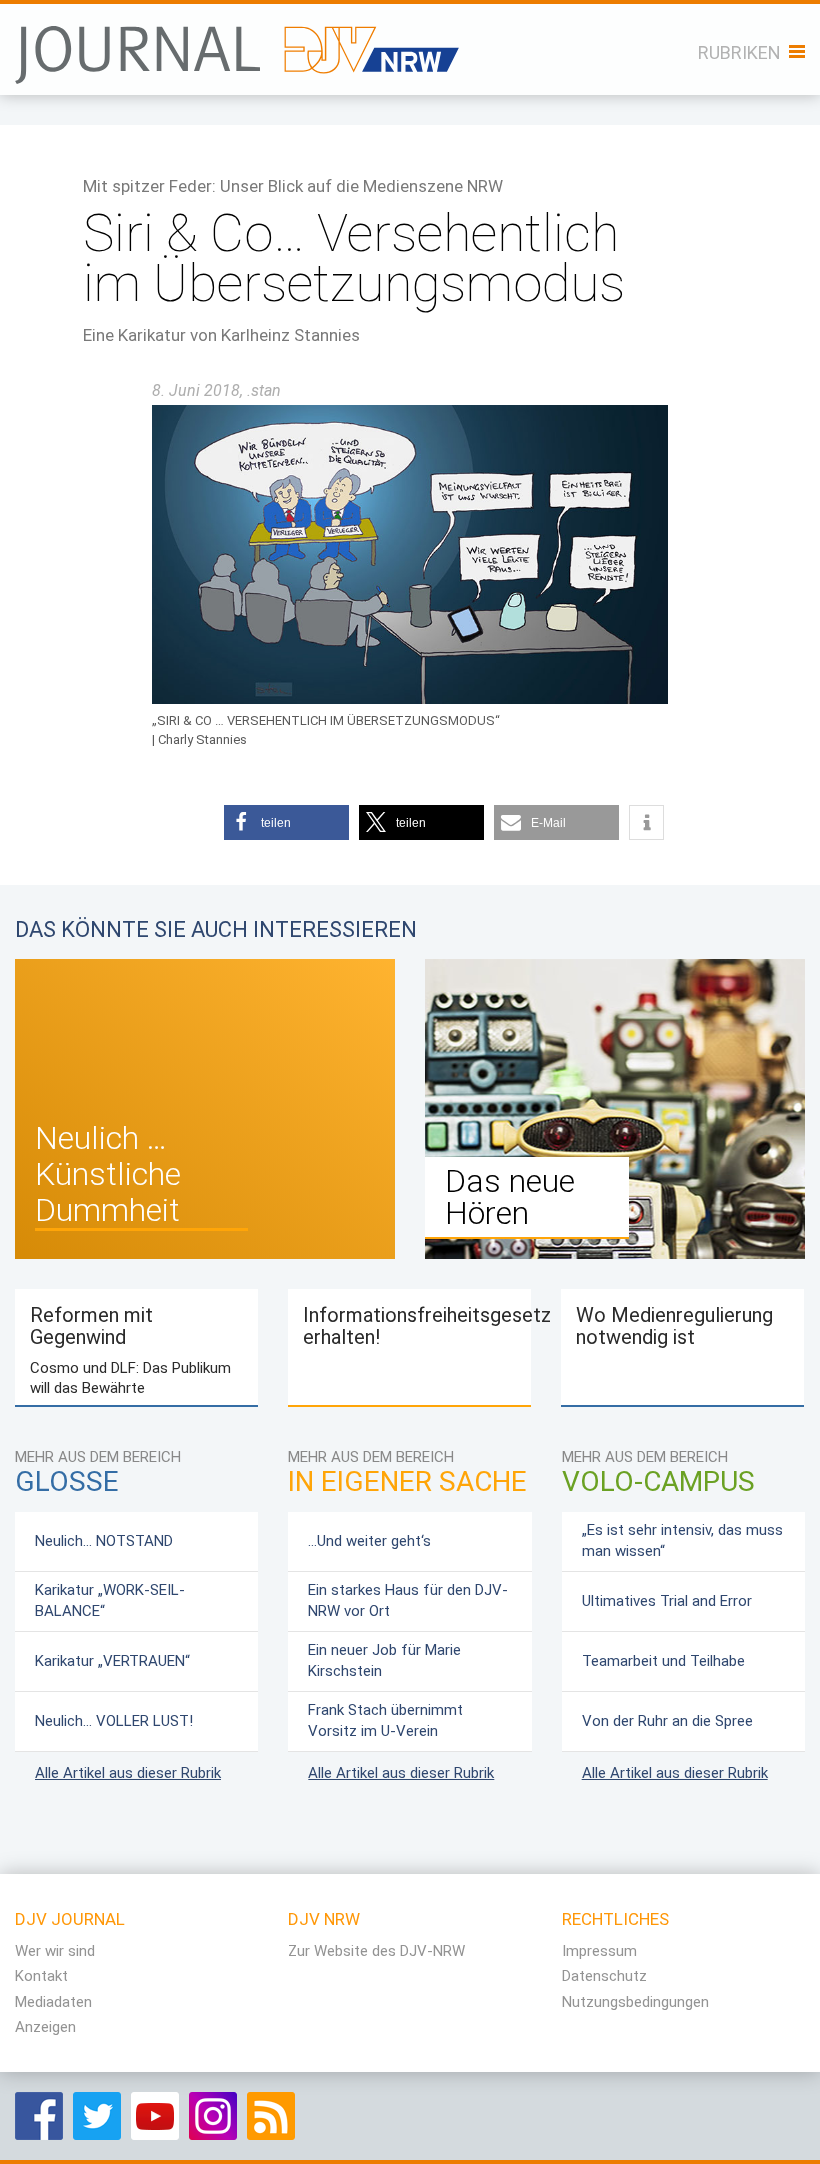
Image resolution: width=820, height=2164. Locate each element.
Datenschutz (604, 1976)
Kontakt (41, 1976)
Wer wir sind (55, 1951)
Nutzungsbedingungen (635, 2002)
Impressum (599, 1951)
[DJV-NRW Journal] (239, 44)
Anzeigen (45, 2027)
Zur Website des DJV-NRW (376, 1951)
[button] (286, 822)
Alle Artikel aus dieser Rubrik (128, 1773)
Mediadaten (53, 2002)
